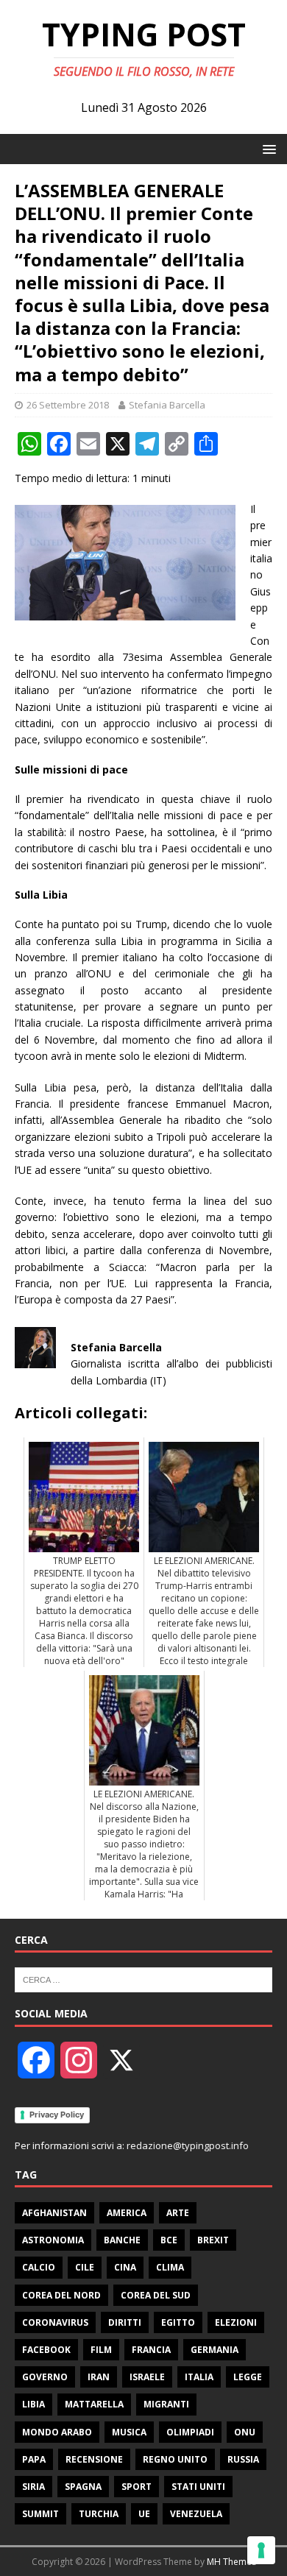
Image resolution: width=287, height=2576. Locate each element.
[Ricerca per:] (143, 1979)
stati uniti (198, 2487)
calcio (39, 2267)
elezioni (236, 2322)
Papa (34, 2459)
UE (144, 2514)
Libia (33, 2404)
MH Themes (231, 2562)
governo (45, 2377)
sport (137, 2487)
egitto (178, 2322)
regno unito (175, 2459)
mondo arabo (57, 2432)
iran (99, 2377)
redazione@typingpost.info (188, 2145)
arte (178, 2213)
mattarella (94, 2404)
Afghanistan (54, 2213)
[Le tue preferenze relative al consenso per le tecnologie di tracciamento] (261, 2550)
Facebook (46, 2350)
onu (245, 2432)
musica (129, 2432)
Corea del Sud (156, 2295)
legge (248, 2377)
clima (170, 2267)
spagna (83, 2487)
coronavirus (55, 2322)
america (127, 2213)
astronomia (53, 2240)
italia (199, 2377)
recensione (94, 2459)
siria (33, 2487)
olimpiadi (190, 2432)
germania (215, 2350)
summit (40, 2514)
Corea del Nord (61, 2295)
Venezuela (196, 2514)
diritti (125, 2322)
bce (169, 2240)
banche (122, 2240)
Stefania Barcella (167, 405)
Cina (125, 2267)
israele (147, 2377)
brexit (213, 2240)
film (101, 2350)
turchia (99, 2514)
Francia (151, 2350)
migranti (166, 2404)
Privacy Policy (57, 2115)
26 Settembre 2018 (68, 405)
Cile (85, 2267)
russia (243, 2459)
